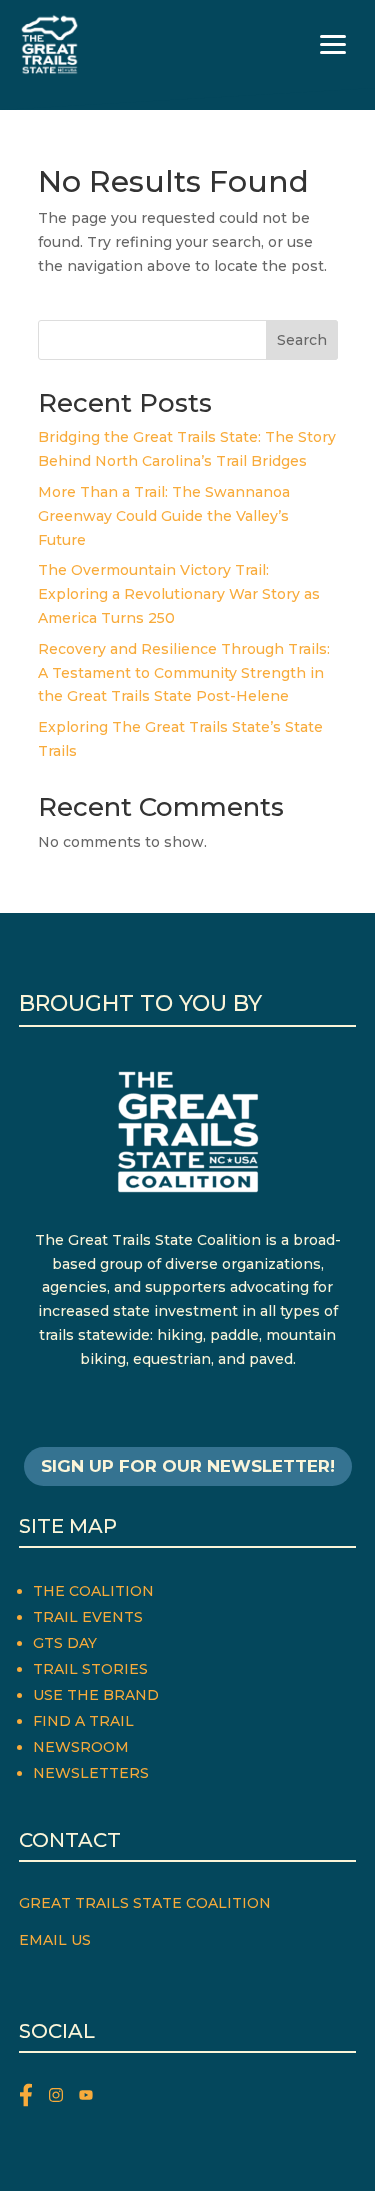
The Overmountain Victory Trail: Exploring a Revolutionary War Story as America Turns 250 (179, 594)
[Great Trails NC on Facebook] (34, 2098)
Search (302, 340)
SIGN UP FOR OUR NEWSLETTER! (188, 1466)
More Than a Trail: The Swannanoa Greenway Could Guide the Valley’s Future (164, 516)
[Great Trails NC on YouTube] (91, 2098)
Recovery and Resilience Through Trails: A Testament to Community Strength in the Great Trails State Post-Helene (184, 673)
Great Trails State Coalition (145, 1903)
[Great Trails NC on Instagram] (64, 2098)
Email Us (55, 1940)
